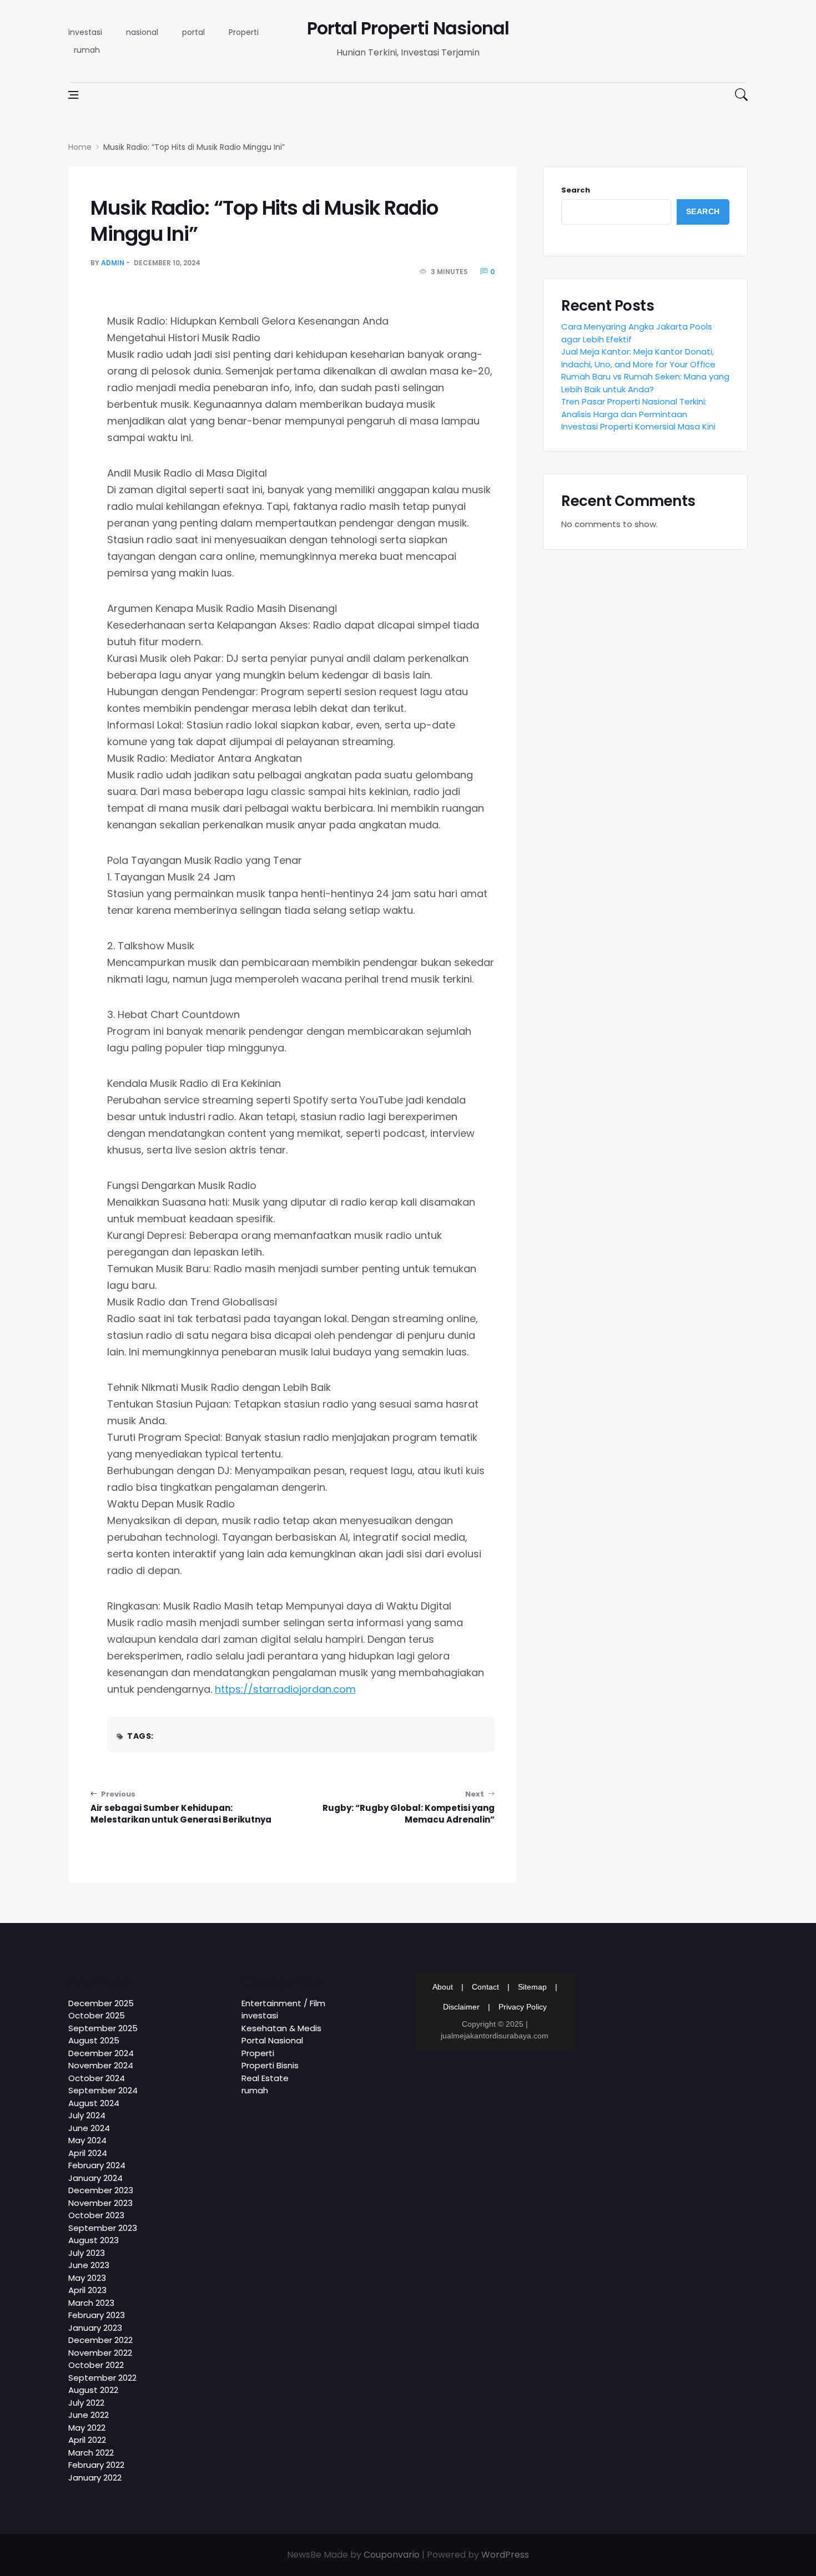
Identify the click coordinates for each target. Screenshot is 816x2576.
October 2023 (96, 2215)
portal (193, 32)
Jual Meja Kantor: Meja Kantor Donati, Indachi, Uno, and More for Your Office (638, 358)
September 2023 (103, 2228)
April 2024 (88, 2153)
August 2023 (94, 2240)
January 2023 (95, 2328)
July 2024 (87, 2115)
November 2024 (101, 2065)
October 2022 (96, 2365)
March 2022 (91, 2453)
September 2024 (103, 2090)
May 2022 (87, 2428)
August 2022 (93, 2390)
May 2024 (87, 2140)
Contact (485, 1987)
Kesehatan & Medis (281, 2028)
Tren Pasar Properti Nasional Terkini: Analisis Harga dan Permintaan (634, 408)
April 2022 (87, 2440)
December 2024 (101, 2053)
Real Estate (265, 2078)
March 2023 (91, 2303)
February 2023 (97, 2315)
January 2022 (95, 2478)
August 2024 (94, 2103)
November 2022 (100, 2353)
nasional (142, 32)
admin (113, 263)
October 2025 (97, 2015)
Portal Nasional (272, 2040)
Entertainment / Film (283, 2003)
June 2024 (89, 2128)
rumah (87, 50)
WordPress (505, 2555)
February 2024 (97, 2165)
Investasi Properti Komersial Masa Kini (638, 426)
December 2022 (100, 2340)
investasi (85, 32)
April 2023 (87, 2290)
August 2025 (94, 2040)
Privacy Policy (523, 2007)
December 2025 (101, 2003)
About (443, 1987)
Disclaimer (461, 2007)
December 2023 (101, 2190)
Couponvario (392, 2555)
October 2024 (97, 2078)
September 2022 (102, 2378)
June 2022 (89, 2415)
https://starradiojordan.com (285, 1689)
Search (576, 190)
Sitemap (532, 1987)
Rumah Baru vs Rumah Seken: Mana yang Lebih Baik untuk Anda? (645, 383)
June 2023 (89, 2265)
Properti (244, 32)
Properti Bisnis (270, 2065)
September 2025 (103, 2028)
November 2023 (100, 2203)
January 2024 (95, 2178)
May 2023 (87, 2278)
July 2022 (86, 2403)
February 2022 (96, 2465)
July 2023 (87, 2253)
